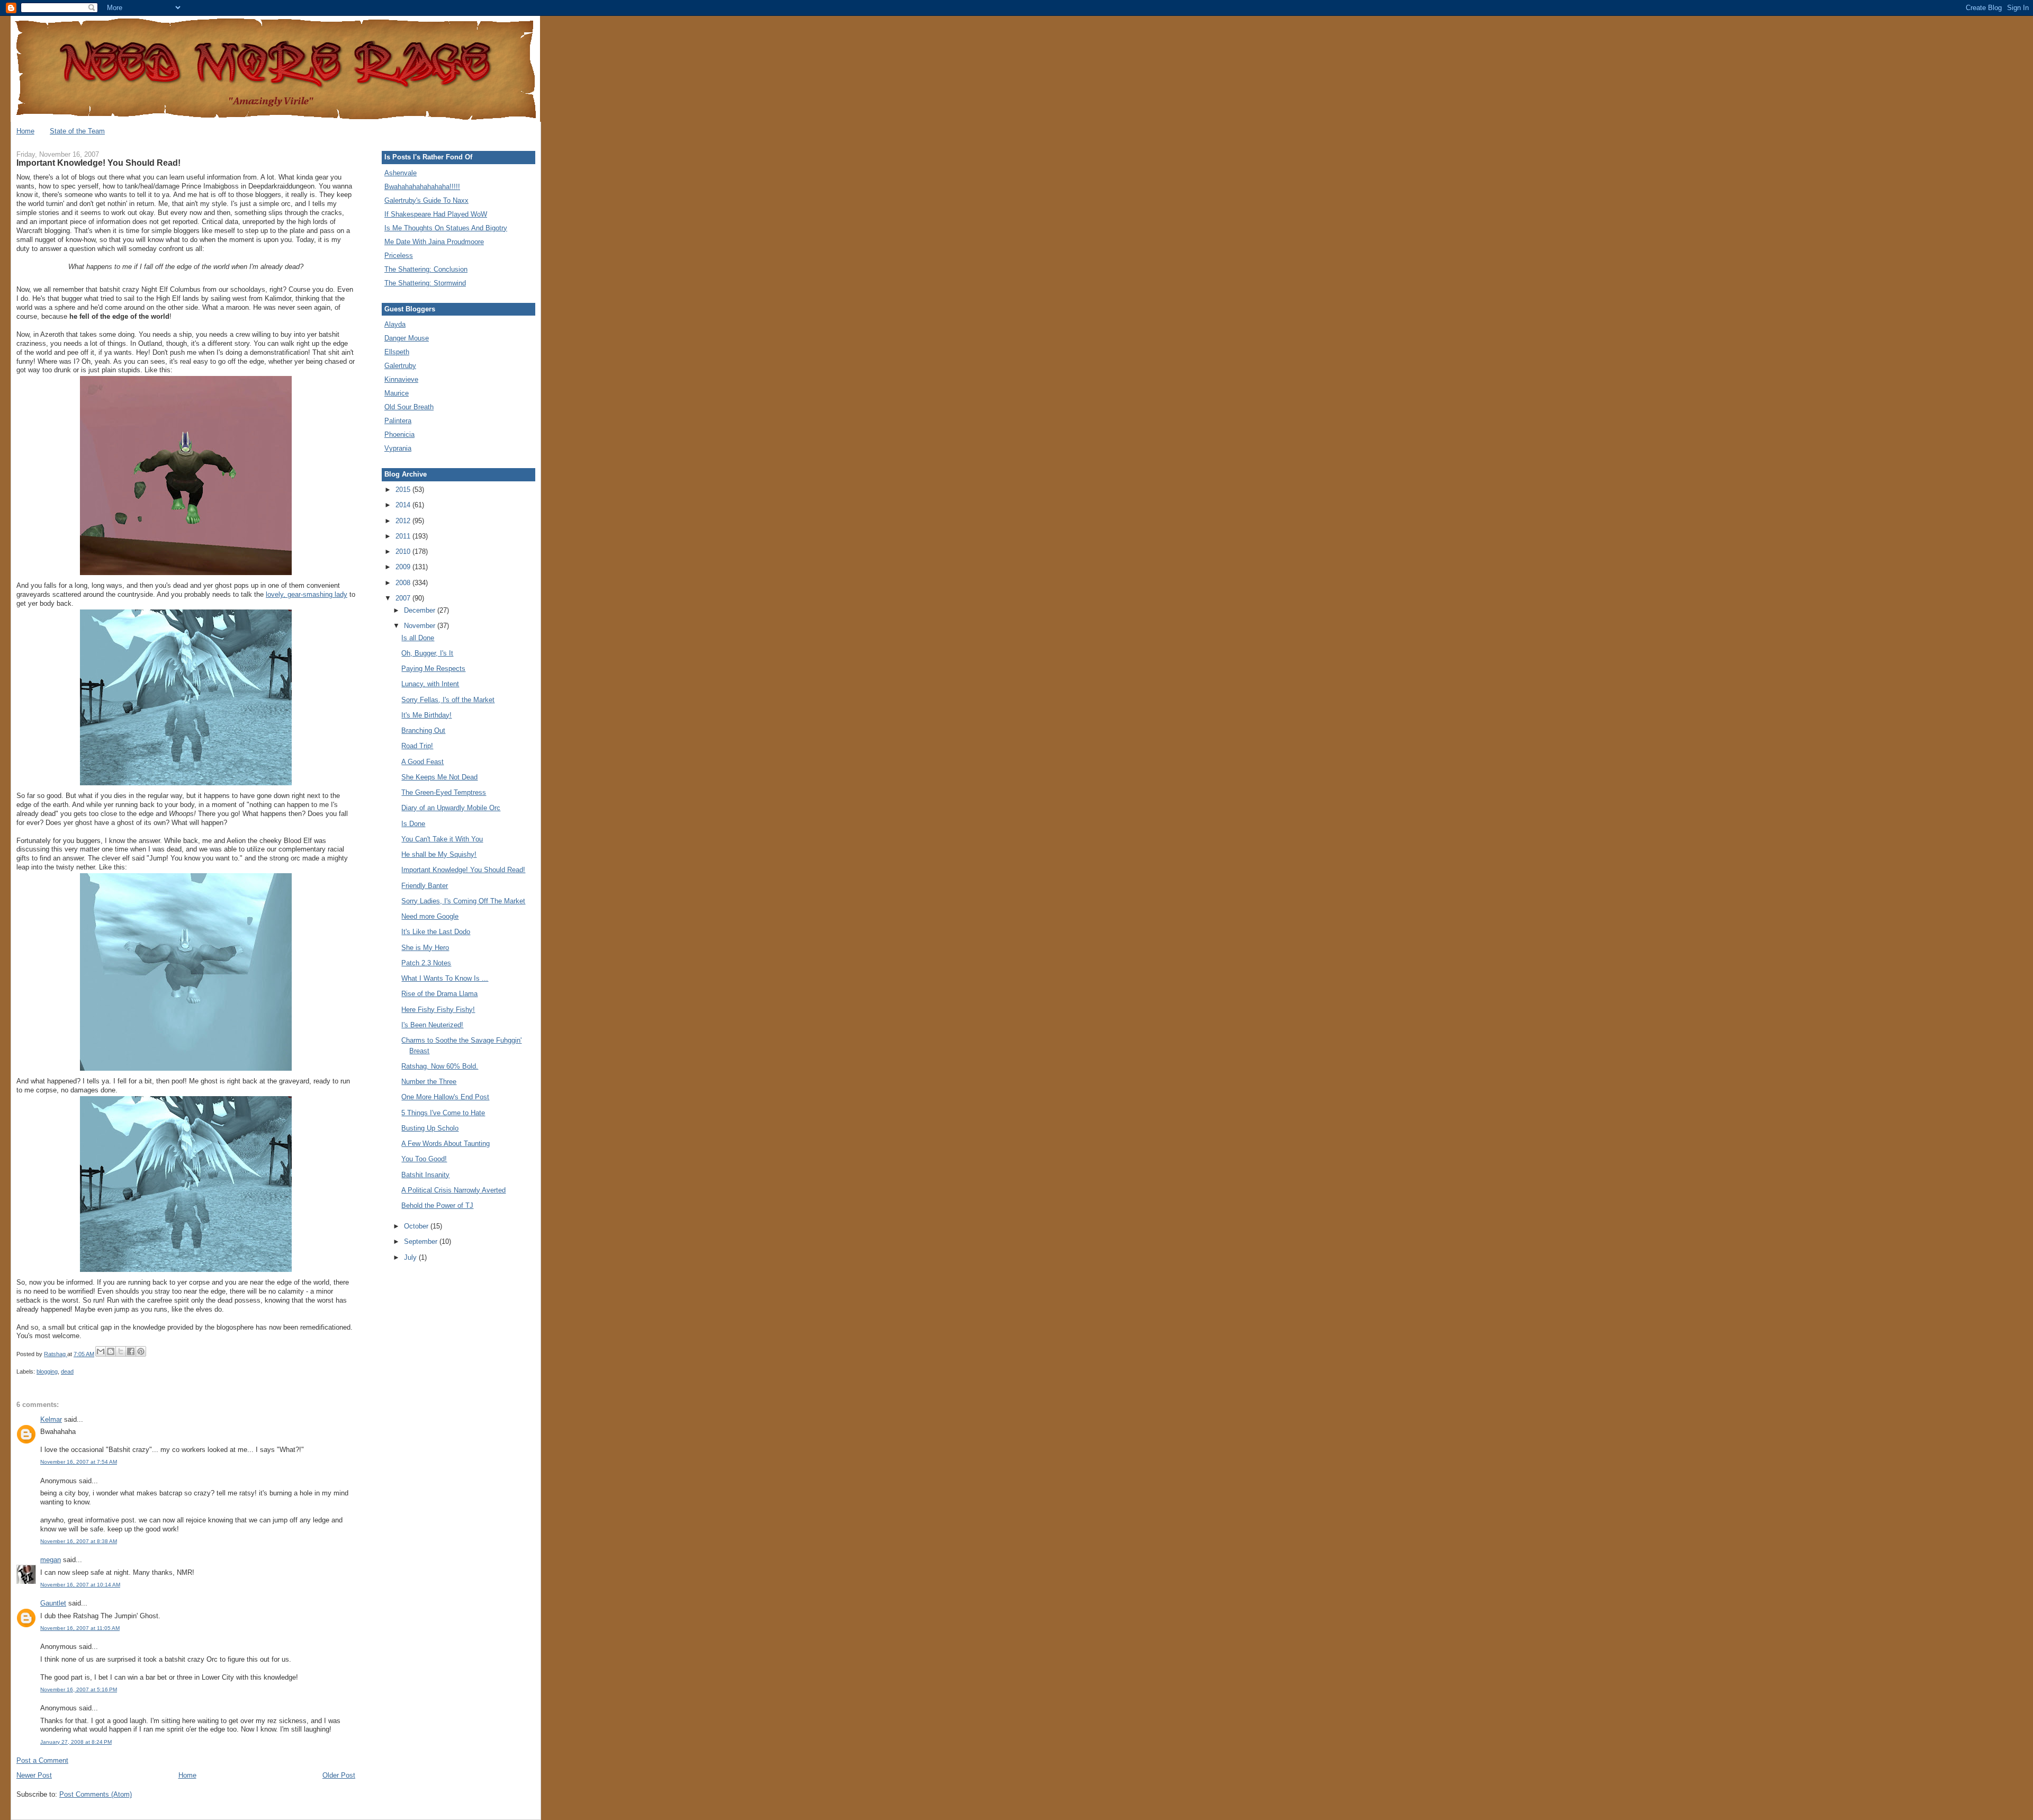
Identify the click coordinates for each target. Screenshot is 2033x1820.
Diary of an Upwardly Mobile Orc (451, 808)
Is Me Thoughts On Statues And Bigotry (446, 228)
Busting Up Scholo (430, 1128)
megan (51, 1560)
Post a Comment (42, 1760)
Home (25, 131)
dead (67, 1371)
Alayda (395, 324)
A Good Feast (422, 762)
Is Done (413, 824)
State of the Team (77, 131)
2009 (404, 567)
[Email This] (101, 1351)
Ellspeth (397, 352)
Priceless (399, 255)
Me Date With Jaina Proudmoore (434, 242)
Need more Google (430, 916)
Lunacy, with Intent (430, 684)
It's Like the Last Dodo (436, 932)
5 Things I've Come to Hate (443, 1113)
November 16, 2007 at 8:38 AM (79, 1541)
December (421, 610)
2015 (404, 490)
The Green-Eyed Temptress (444, 792)
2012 (404, 521)
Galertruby (400, 366)
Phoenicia (399, 434)
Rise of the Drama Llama (439, 994)
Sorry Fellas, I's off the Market (448, 700)
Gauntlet (53, 1603)
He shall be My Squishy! (439, 854)
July (411, 1257)
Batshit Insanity (425, 1175)
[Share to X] (121, 1351)
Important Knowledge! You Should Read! (463, 870)
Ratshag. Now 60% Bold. (440, 1066)
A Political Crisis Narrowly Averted (453, 1190)
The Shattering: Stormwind (425, 283)
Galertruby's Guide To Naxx (426, 200)
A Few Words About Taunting (446, 1144)
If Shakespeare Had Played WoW (436, 214)
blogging (47, 1371)
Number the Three (429, 1082)
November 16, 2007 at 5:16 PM (79, 1689)
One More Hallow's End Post (445, 1097)
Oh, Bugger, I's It (427, 653)
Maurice (397, 393)
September (422, 1241)
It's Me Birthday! (426, 715)
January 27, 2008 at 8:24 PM (76, 1742)
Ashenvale (401, 173)
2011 (404, 536)
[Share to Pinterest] (141, 1351)
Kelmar (51, 1419)
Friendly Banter (425, 886)
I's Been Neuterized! (432, 1025)
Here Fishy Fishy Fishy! (438, 1010)
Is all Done (418, 638)
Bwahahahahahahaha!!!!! (422, 187)
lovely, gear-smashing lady (307, 594)
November (421, 626)
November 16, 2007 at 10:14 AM (80, 1585)
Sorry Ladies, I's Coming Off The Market (463, 901)
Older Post (339, 1775)
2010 (404, 552)
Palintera (398, 421)
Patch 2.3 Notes (426, 963)
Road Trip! (417, 746)
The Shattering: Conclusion (426, 269)
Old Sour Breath (409, 407)
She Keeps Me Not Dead (439, 777)
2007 (404, 598)
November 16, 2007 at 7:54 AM (79, 1462)
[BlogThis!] (111, 1351)
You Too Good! (424, 1159)
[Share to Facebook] (131, 1351)
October (417, 1226)
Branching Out (423, 730)
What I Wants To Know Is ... (445, 978)
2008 (404, 583)
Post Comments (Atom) (96, 1794)
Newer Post (34, 1775)
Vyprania (398, 448)
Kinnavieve (401, 379)
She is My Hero (425, 948)
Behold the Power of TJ (437, 1205)
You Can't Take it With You (442, 839)
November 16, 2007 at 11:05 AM (80, 1628)
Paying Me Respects (433, 669)
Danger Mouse (407, 338)
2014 (404, 505)
